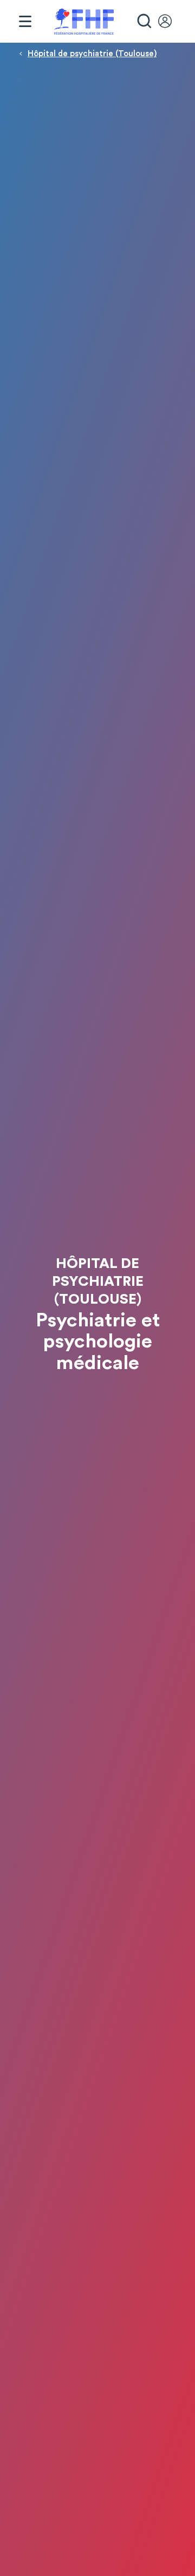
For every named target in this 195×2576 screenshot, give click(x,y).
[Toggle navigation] (25, 22)
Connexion (170, 22)
